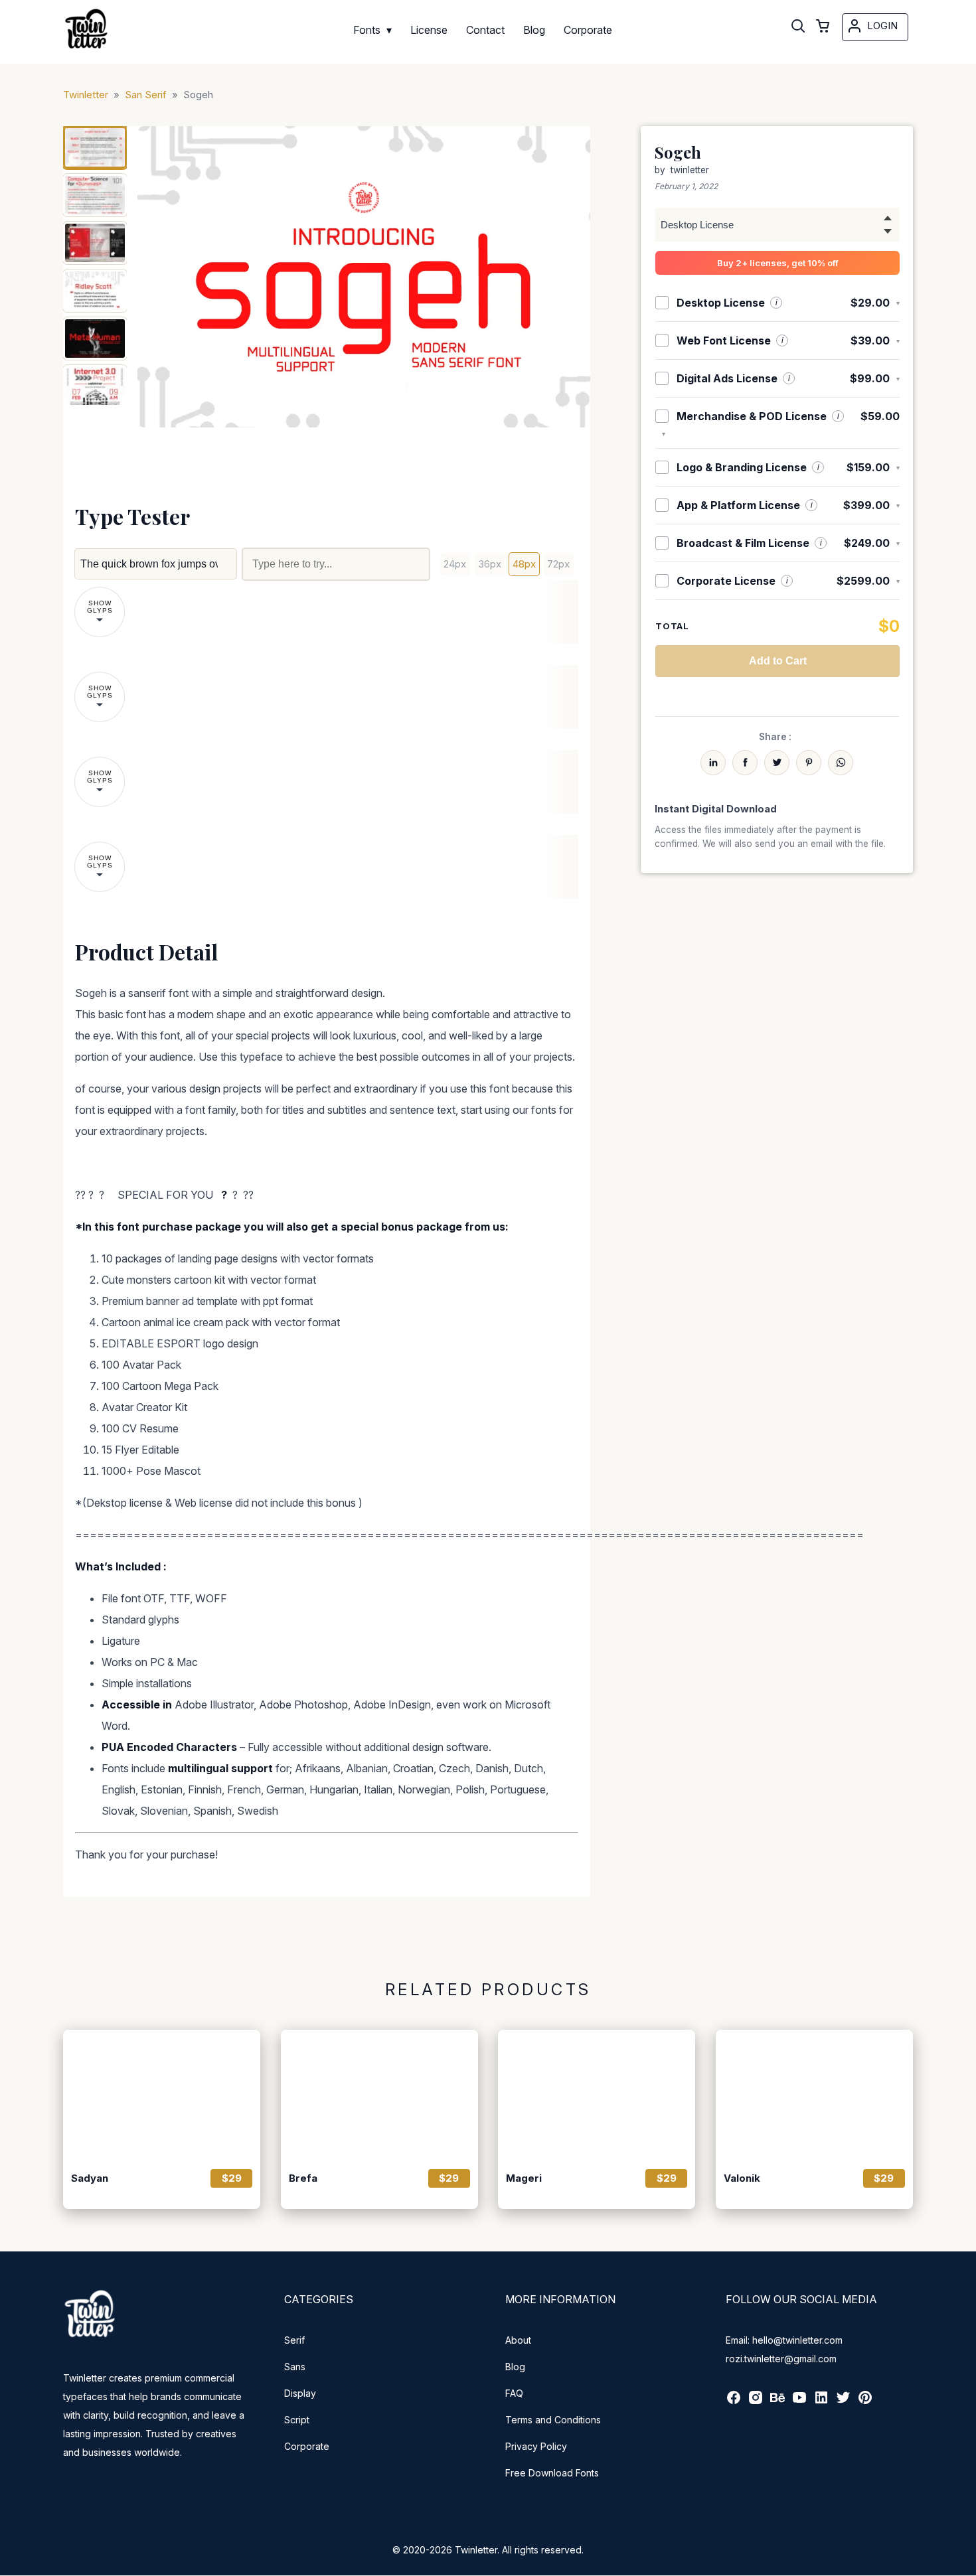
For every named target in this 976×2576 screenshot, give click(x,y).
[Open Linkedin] (821, 2402)
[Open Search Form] (798, 27)
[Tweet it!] (777, 763)
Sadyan (90, 2178)
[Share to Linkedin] (713, 763)
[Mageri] (597, 2095)
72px (558, 564)
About (518, 2340)
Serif (294, 2340)
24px (455, 564)
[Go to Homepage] (86, 50)
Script (297, 2420)
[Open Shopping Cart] (823, 27)
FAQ (514, 2393)
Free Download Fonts (552, 2473)
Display (300, 2393)
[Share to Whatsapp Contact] (841, 763)
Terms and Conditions (553, 2420)
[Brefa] (379, 2095)
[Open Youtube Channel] (799, 2402)
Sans (295, 2367)
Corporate (307, 2446)
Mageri (524, 2178)
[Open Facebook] (734, 2402)
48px (524, 564)
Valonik (742, 2178)
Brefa (303, 2178)
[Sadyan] (162, 2095)
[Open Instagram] (756, 2402)
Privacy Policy (536, 2446)
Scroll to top (964, 2564)
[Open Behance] (777, 2402)
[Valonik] (814, 2095)
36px (490, 564)
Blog (515, 2367)
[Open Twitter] (843, 2402)
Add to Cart (778, 661)
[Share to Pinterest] (809, 763)
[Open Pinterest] (865, 2402)
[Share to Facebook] (745, 763)
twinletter (690, 170)
